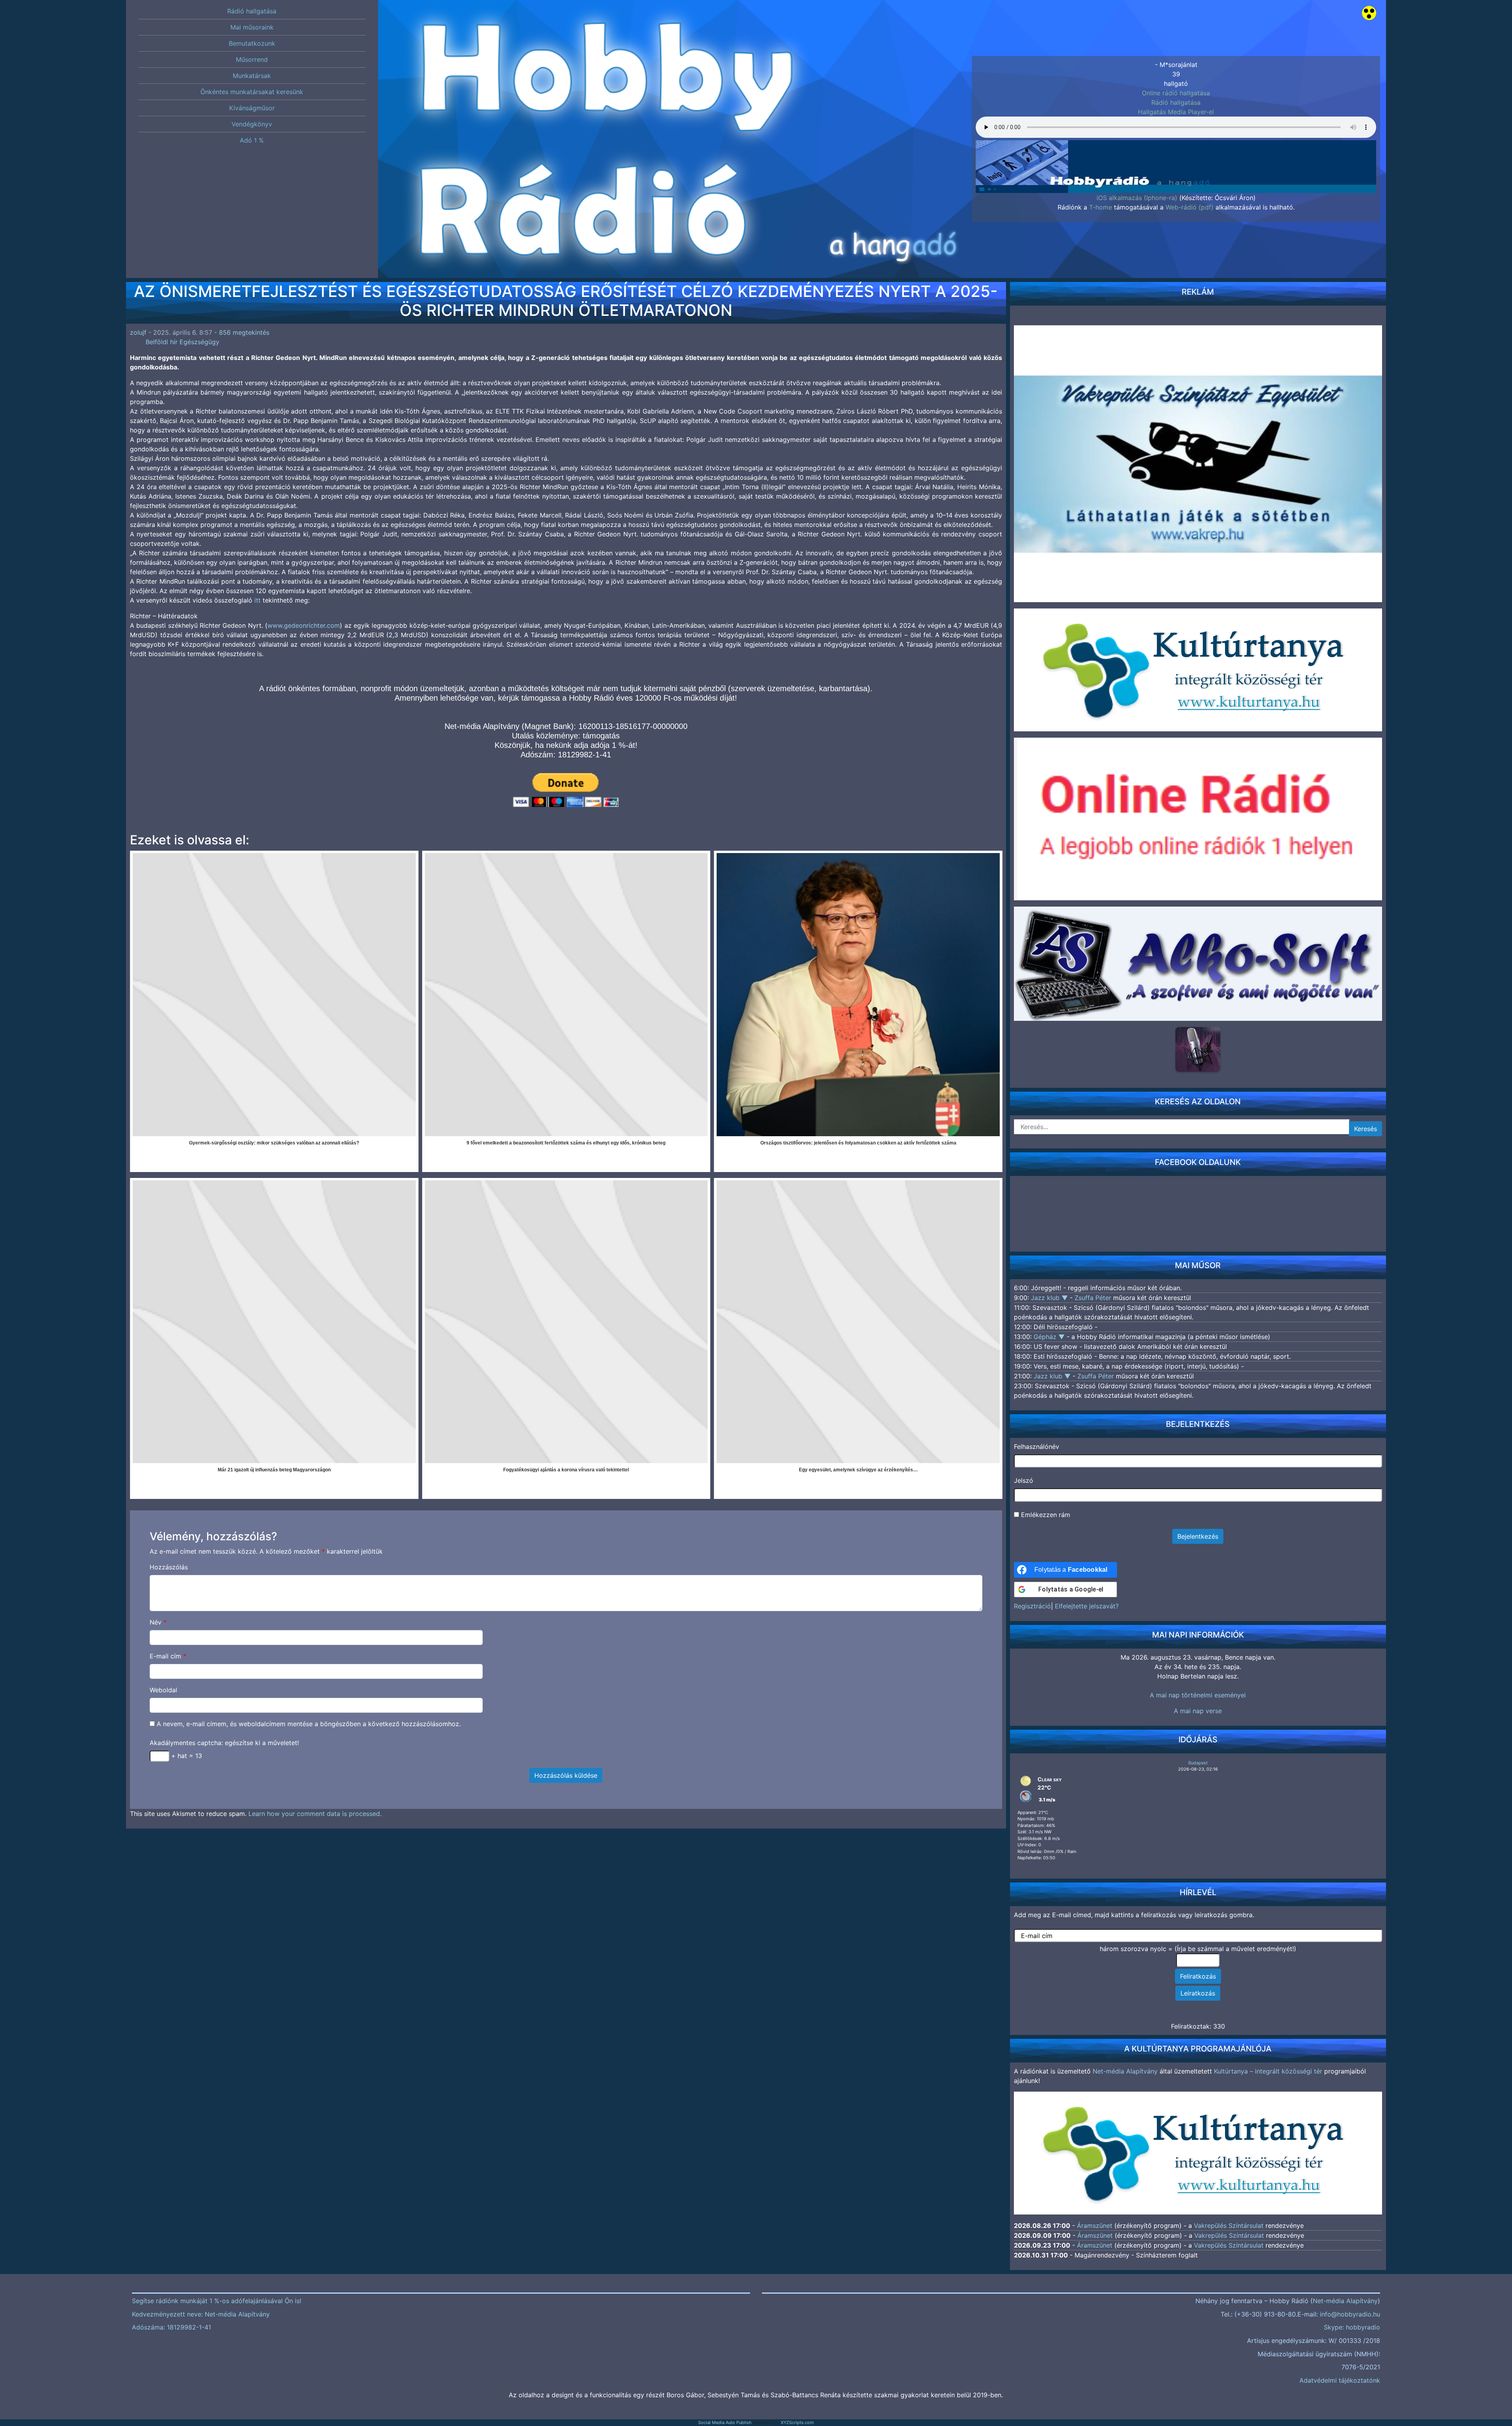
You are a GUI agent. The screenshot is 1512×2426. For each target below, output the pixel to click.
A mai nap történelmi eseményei (1198, 1695)
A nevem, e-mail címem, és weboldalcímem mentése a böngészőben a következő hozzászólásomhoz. (309, 1724)
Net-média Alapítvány (1125, 2071)
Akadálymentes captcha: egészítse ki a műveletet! (224, 1743)
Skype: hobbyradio (1352, 2327)
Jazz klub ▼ (1050, 1298)
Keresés (1366, 1129)
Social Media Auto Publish (725, 2422)
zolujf (138, 332)
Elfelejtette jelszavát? (1087, 1606)
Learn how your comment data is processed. (315, 1814)
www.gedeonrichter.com (304, 625)
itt (258, 600)
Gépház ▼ (1050, 1337)
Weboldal (163, 1690)
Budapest (1198, 1763)
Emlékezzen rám (1045, 1515)
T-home (1101, 207)
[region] (1176, 150)
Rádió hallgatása (1176, 102)
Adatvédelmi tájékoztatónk (1340, 2380)
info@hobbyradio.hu (1350, 2314)
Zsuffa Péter (1093, 1298)
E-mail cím (168, 1656)
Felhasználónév (1037, 1447)
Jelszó (1024, 1480)
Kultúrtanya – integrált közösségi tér (1268, 2071)
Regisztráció (1032, 1606)
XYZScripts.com (797, 2422)
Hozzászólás (169, 1567)
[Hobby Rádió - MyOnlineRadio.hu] (1198, 1049)
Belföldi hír (162, 342)
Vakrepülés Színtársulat (1229, 2226)
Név (158, 1622)
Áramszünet (1095, 2226)
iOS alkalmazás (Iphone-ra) (1137, 198)
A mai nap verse (1198, 1711)
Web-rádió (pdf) (1190, 207)
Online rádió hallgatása (1176, 93)
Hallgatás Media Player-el (1176, 112)
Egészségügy (199, 342)
